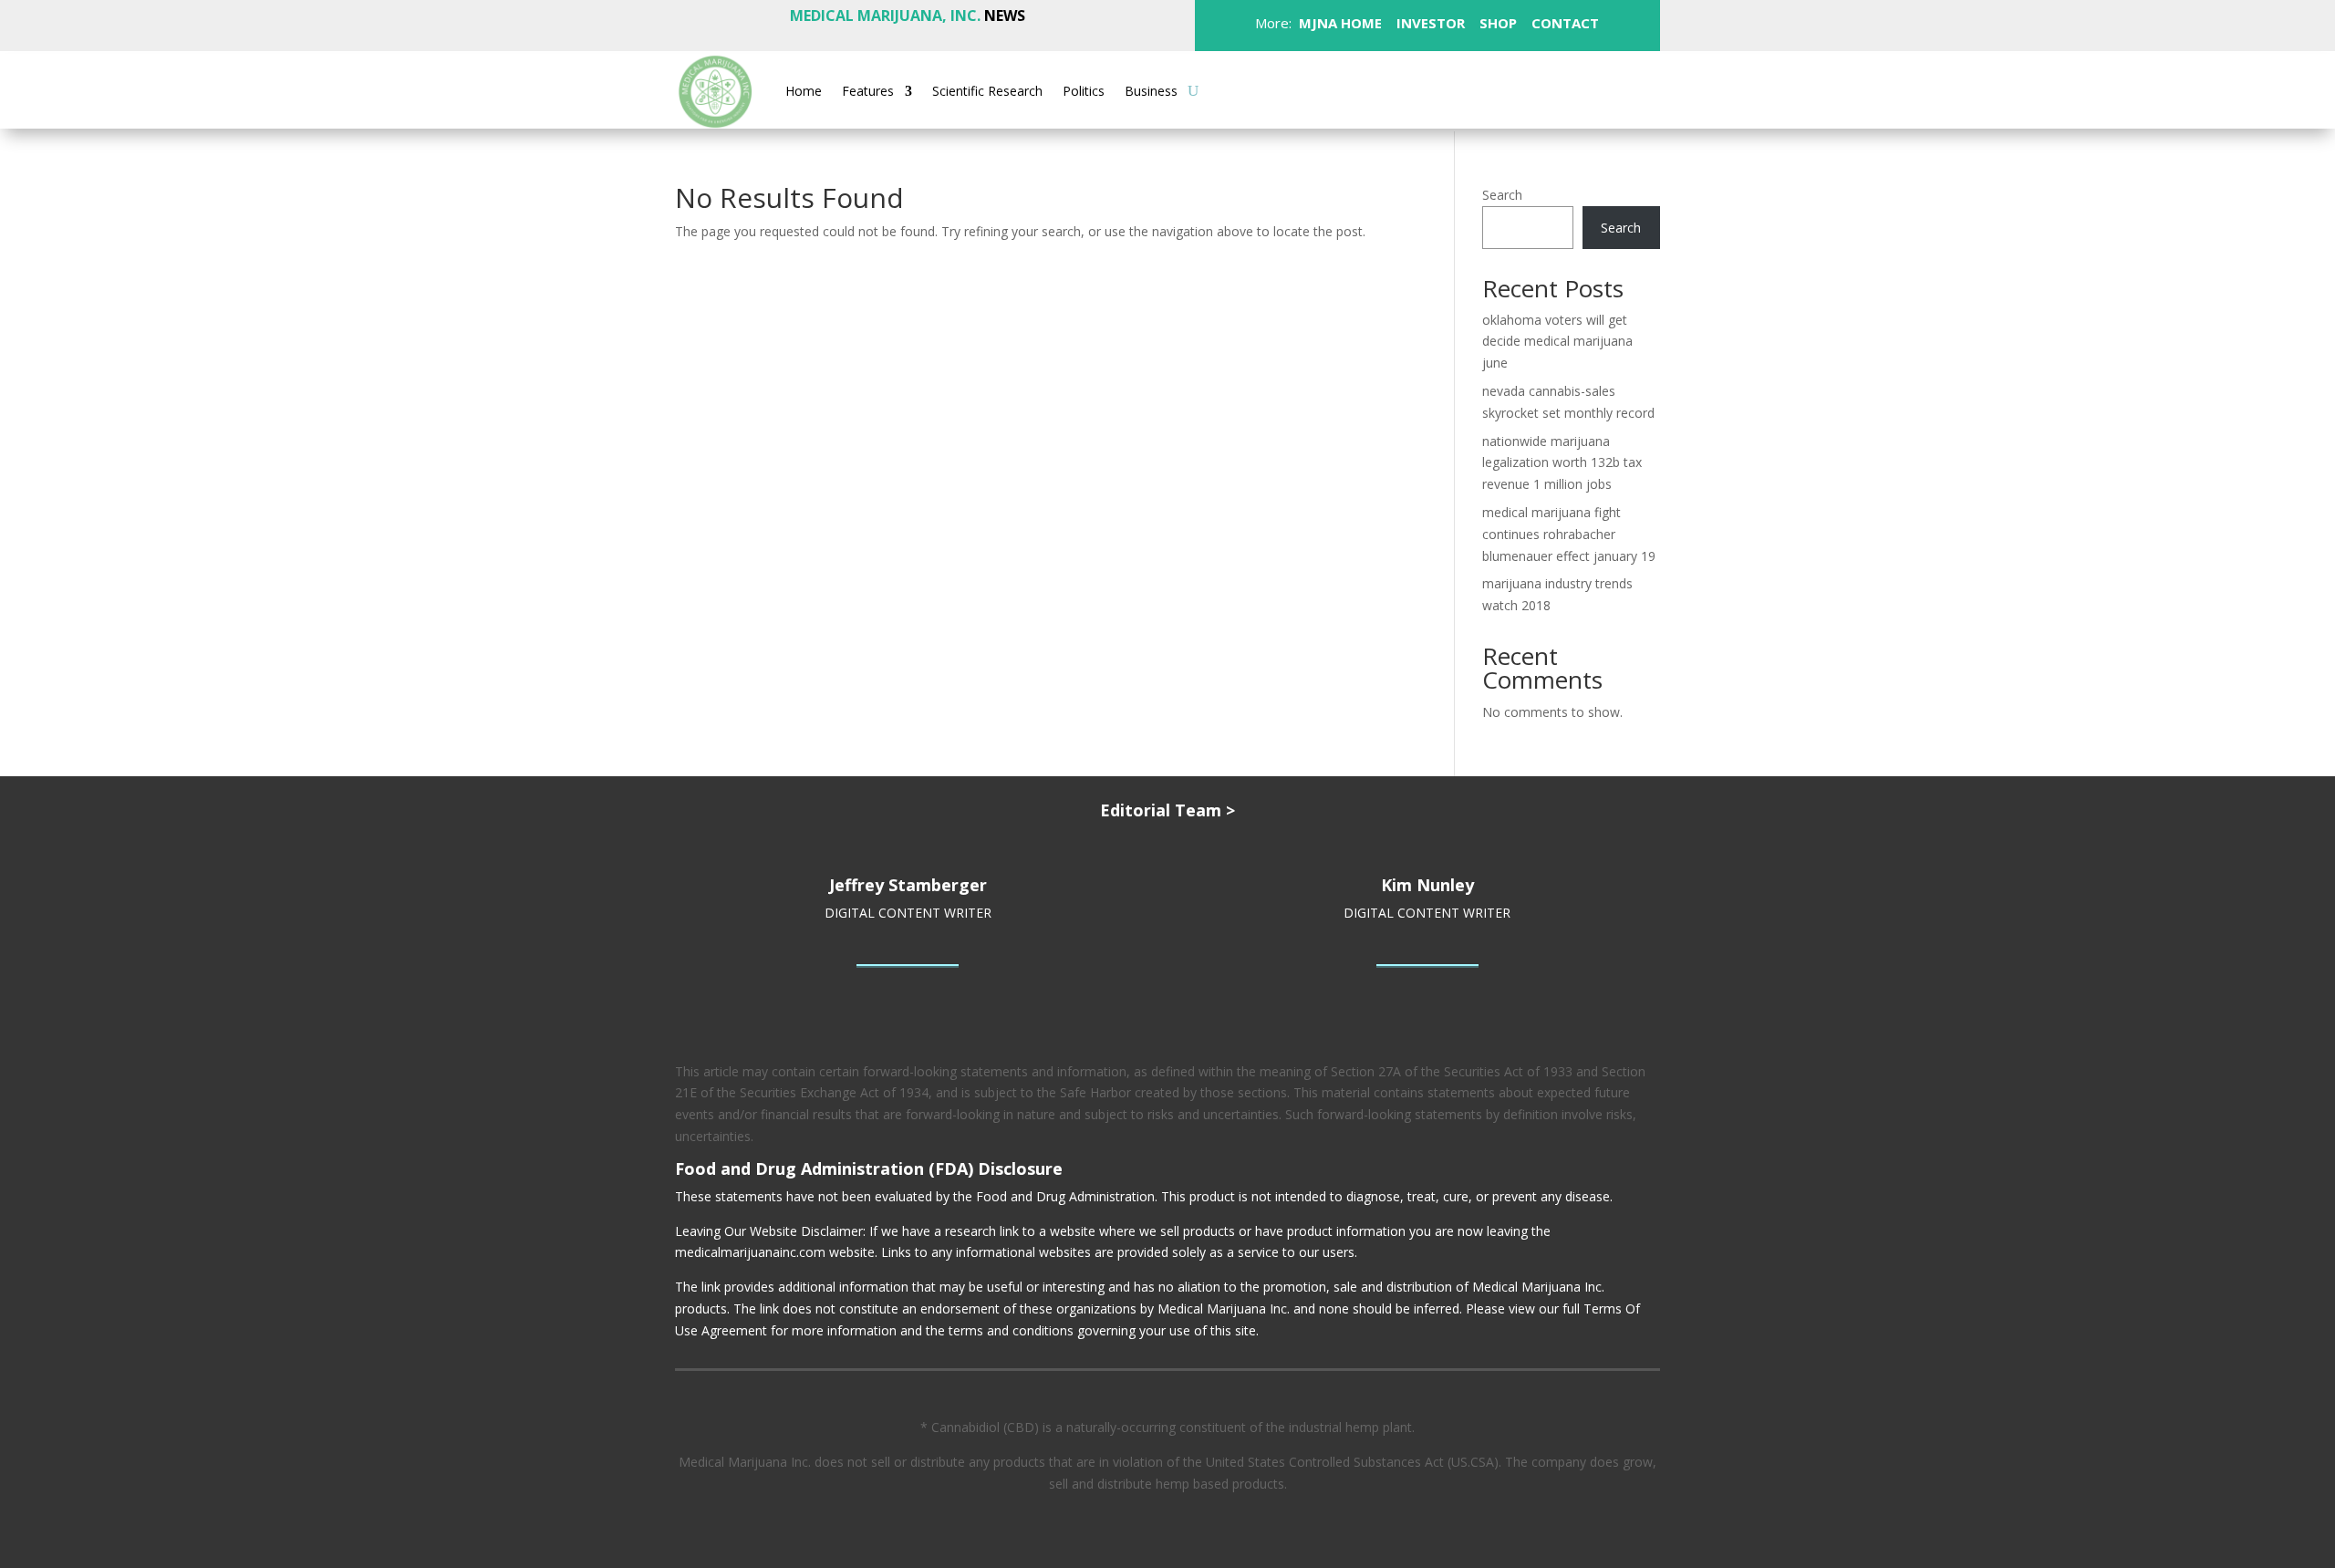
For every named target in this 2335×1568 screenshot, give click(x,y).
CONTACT (1563, 23)
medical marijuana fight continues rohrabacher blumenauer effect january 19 (1569, 534)
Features (868, 92)
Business (1151, 92)
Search (1502, 195)
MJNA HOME (1339, 23)
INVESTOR (1431, 23)
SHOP (1496, 23)
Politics (1084, 92)
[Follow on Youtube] (1632, 90)
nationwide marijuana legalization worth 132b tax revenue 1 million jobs (1562, 463)
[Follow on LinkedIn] (1595, 90)
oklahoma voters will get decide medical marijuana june (1557, 342)
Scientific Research (987, 92)
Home (804, 92)
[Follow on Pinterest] (1559, 90)
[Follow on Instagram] (1522, 90)
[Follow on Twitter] (1486, 90)
